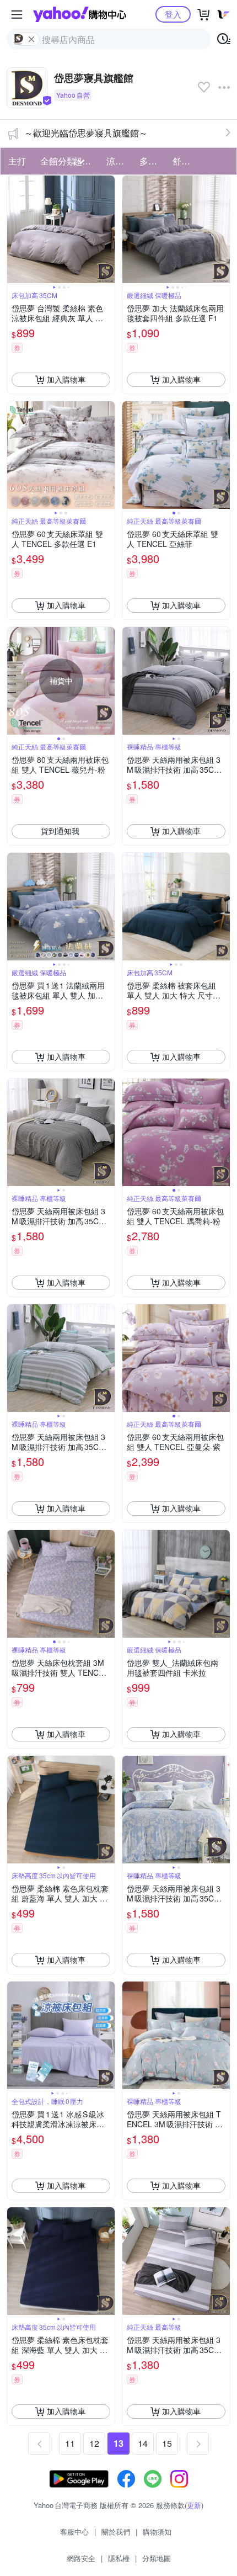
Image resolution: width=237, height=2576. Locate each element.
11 (70, 2443)
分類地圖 (157, 2558)
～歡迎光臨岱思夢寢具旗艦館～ (86, 133)
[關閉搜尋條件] (31, 39)
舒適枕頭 (186, 161)
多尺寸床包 (153, 161)
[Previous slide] (14, 229)
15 (167, 2443)
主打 (17, 161)
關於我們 (116, 2532)
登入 (173, 14)
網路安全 (81, 2558)
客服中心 (74, 2532)
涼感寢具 (120, 161)
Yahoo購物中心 (80, 14)
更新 (194, 2505)
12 (94, 2443)
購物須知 (157, 2532)
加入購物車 (66, 379)
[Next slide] (107, 229)
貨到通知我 (60, 831)
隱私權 (119, 2558)
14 (143, 2443)
